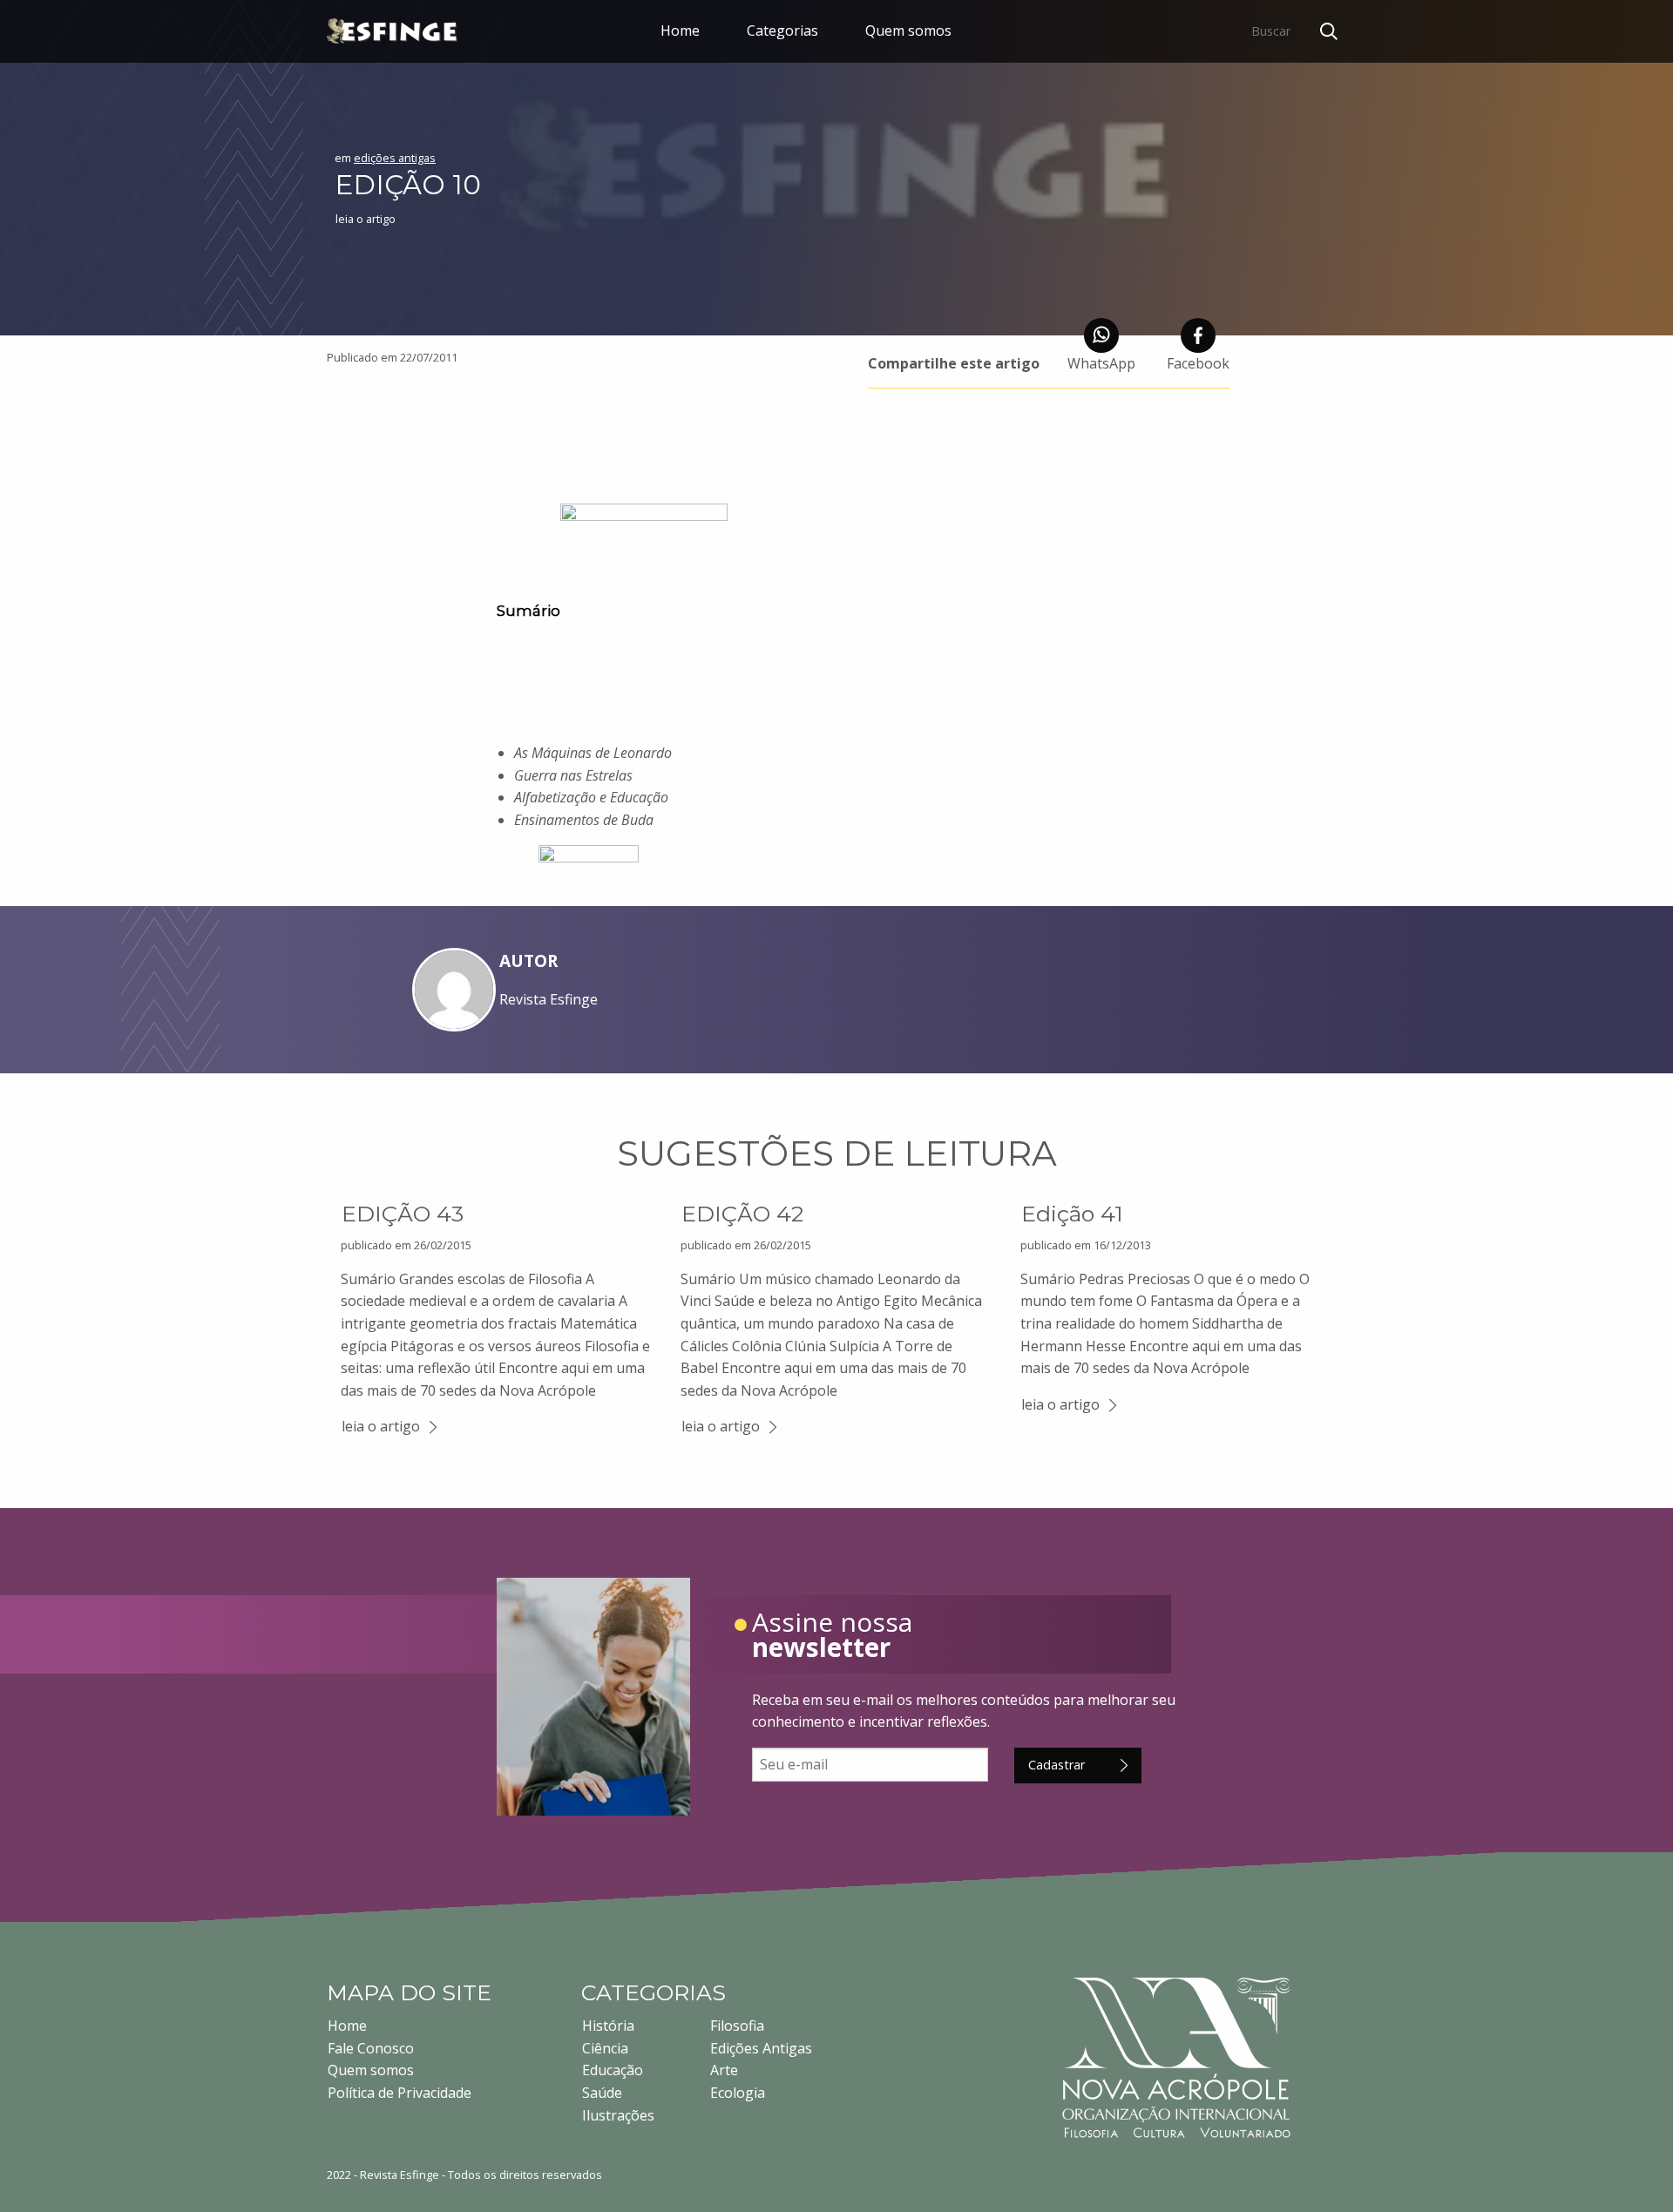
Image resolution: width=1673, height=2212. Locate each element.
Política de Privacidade (400, 2093)
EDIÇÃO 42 (742, 1214)
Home (680, 30)
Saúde (602, 2093)
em (385, 158)
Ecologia (738, 2093)
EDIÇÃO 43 (403, 1214)
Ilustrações (618, 2115)
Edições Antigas (761, 2048)
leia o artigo (381, 1426)
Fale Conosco (371, 2048)
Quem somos (908, 30)
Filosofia (737, 2026)
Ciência (605, 2048)
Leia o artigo (366, 219)
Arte (724, 2070)
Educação (613, 2070)
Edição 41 (1072, 1214)
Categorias (782, 30)
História (608, 2026)
